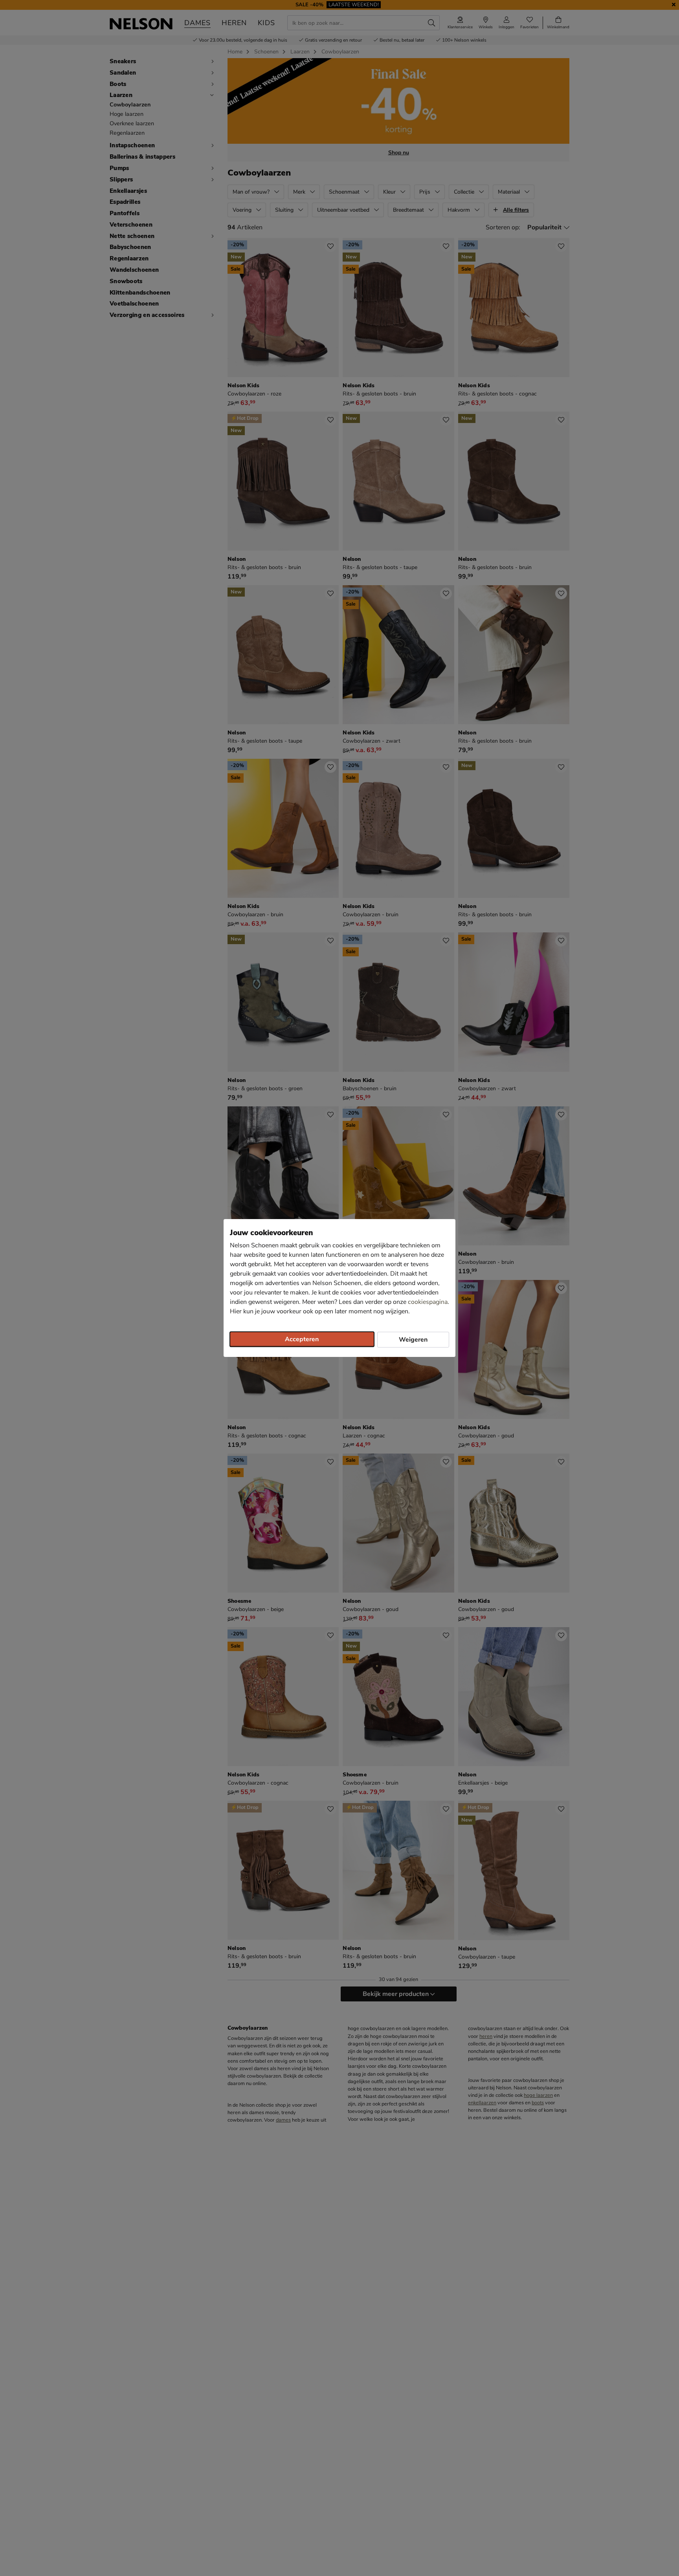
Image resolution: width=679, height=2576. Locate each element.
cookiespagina (428, 1302)
